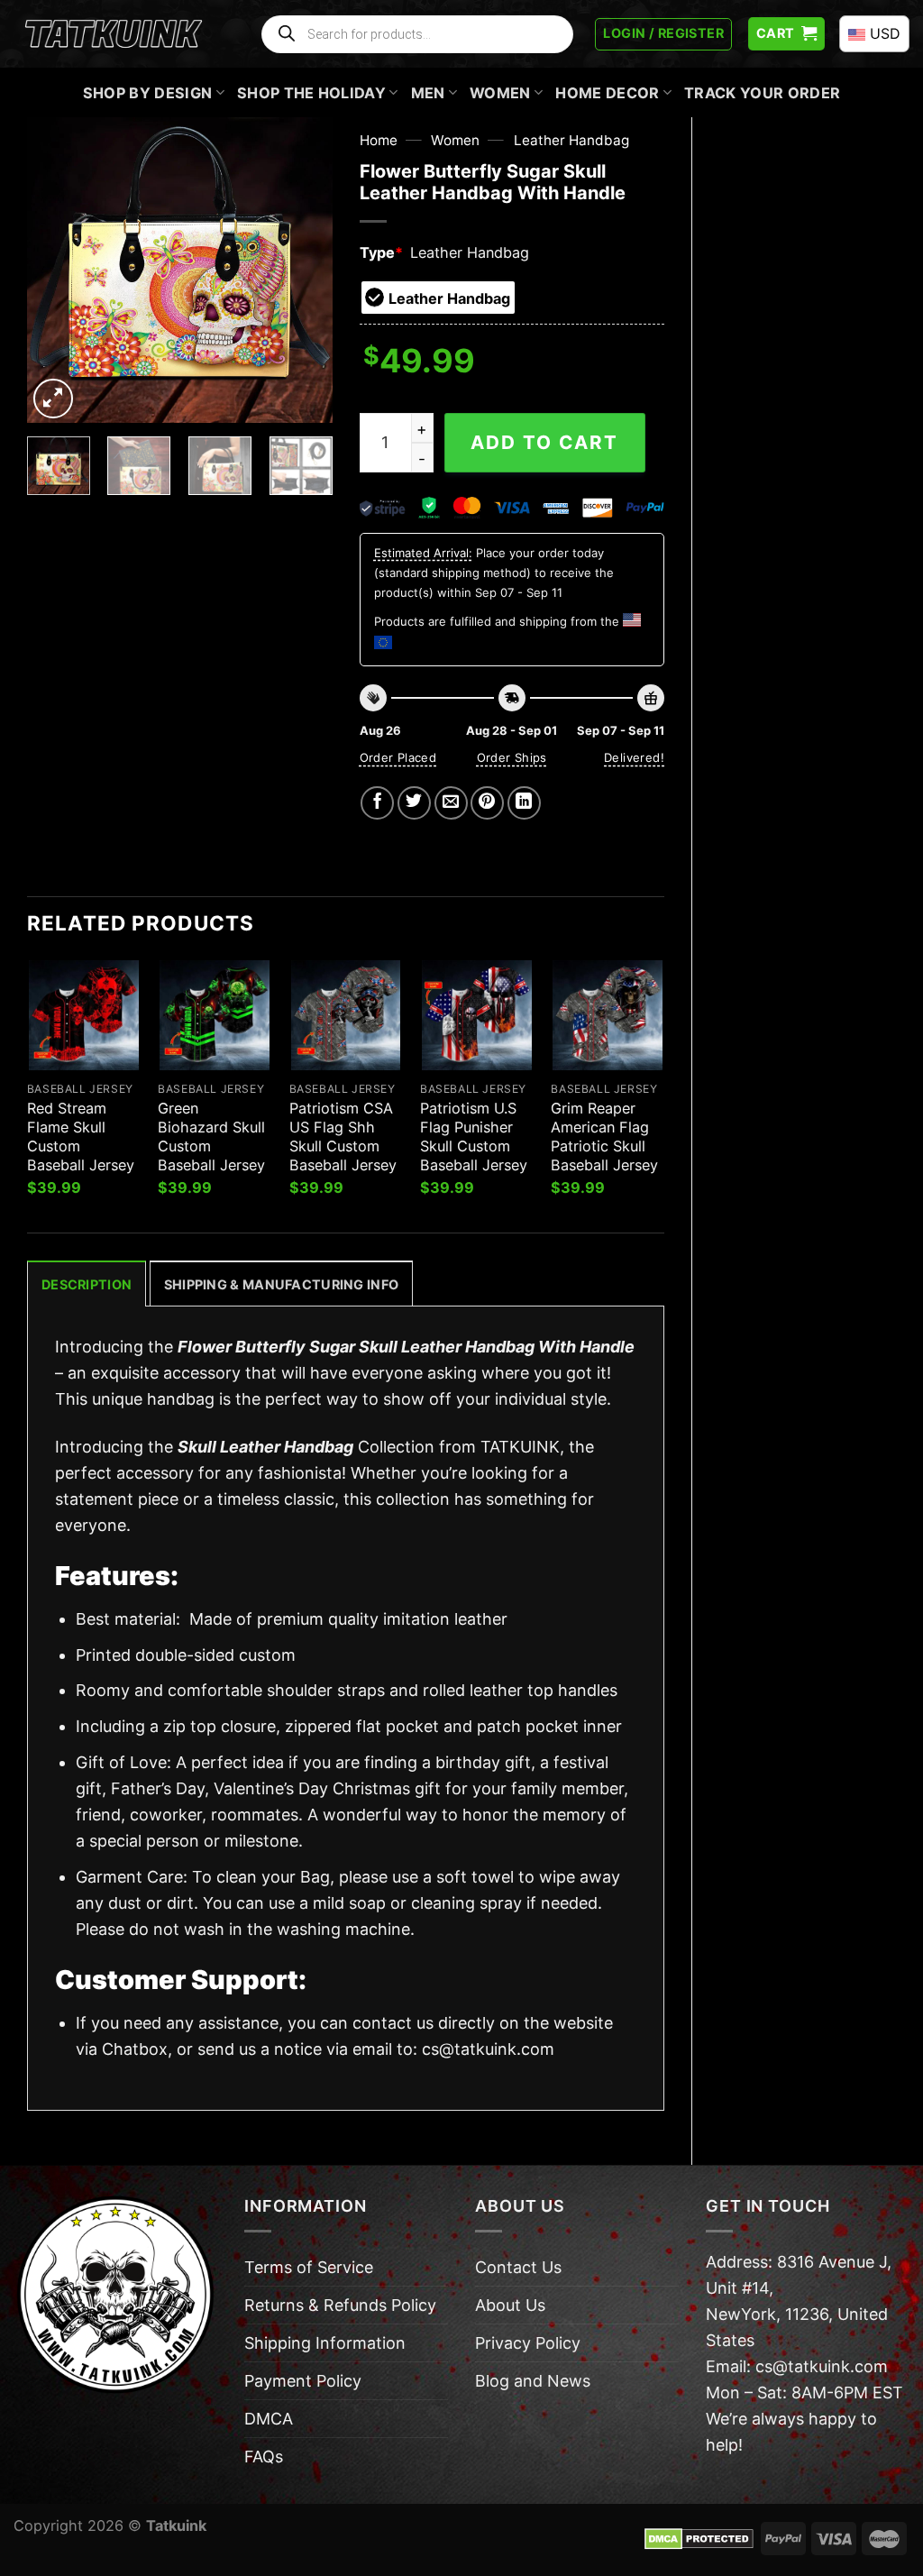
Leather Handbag (571, 140)
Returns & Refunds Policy (340, 2305)
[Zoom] (53, 399)
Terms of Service (309, 2267)
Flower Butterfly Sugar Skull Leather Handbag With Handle (406, 1347)
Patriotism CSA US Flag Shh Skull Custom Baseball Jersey (343, 1137)
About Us (510, 2305)
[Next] (304, 270)
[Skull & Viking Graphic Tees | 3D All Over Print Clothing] (114, 34)
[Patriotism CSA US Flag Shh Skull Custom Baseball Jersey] (346, 1015)
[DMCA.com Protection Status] (699, 2537)
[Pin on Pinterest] (487, 803)
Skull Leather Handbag (265, 1447)
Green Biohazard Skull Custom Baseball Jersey (211, 1137)
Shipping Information (325, 2343)
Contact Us (518, 2267)
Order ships (512, 757)
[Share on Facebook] (377, 803)
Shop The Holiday (311, 93)
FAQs (264, 2457)
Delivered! (634, 757)
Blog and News (533, 2381)
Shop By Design (148, 93)
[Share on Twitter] (414, 803)
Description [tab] (87, 1284)
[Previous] (56, 270)
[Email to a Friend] (451, 803)
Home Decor (607, 93)
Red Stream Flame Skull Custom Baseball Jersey (81, 1137)
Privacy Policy (528, 2343)
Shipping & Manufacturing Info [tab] (281, 1284)
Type (381, 252)
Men (428, 93)
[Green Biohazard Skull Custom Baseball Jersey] (215, 1015)
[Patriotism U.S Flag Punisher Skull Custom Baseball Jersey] (477, 1015)
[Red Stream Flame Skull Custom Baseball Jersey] (84, 1015)
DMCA (269, 2419)
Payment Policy (303, 2381)
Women (500, 93)
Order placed (398, 757)
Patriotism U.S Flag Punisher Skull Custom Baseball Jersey (474, 1137)
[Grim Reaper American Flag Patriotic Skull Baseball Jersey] (608, 1015)
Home (379, 140)
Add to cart (544, 442)
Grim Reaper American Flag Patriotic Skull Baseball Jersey (604, 1137)
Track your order (762, 93)
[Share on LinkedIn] (524, 803)
